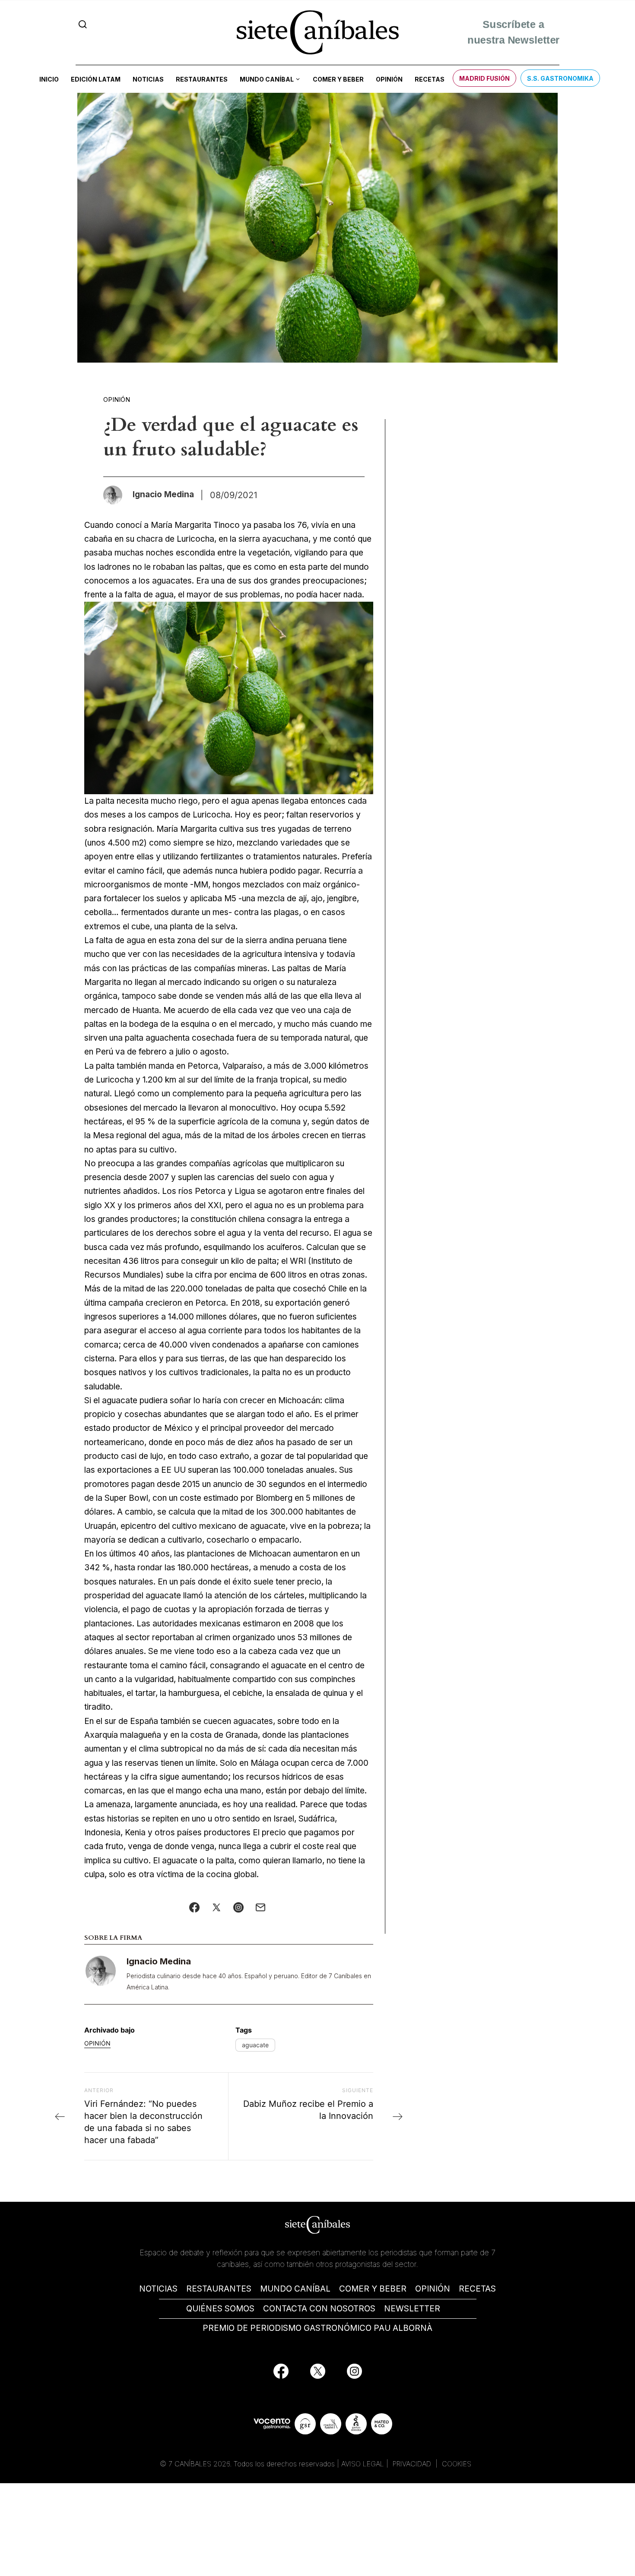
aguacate (255, 2045)
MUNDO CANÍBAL (295, 2289)
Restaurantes (202, 79)
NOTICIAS (158, 2289)
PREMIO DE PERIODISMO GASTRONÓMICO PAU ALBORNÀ (317, 2328)
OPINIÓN (433, 2289)
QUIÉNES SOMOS (220, 2309)
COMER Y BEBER (373, 2289)
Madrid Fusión (484, 78)
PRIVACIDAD (413, 2464)
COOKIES (457, 2464)
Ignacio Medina (159, 1961)
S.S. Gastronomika (560, 78)
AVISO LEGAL (363, 2464)
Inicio (49, 79)
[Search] (83, 24)
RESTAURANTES (219, 2289)
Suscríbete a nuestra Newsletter (513, 31)
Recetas (430, 79)
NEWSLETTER (412, 2309)
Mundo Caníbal (267, 79)
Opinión (389, 79)
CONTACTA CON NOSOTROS (319, 2309)
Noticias (148, 79)
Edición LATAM (96, 79)
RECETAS (477, 2289)
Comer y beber (338, 79)
